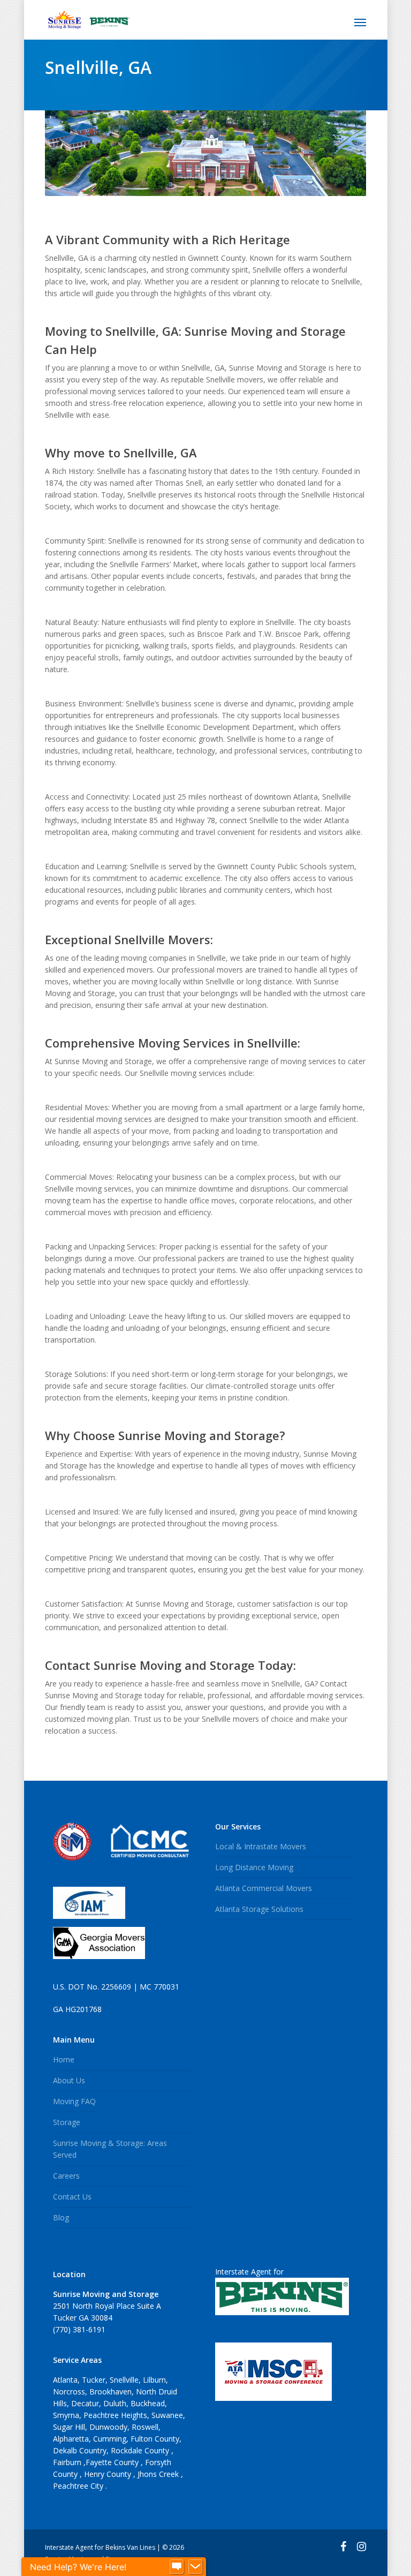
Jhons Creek (159, 2474)
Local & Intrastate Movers (261, 1846)
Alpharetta (71, 2439)
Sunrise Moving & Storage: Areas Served (110, 2149)
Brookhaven (111, 2392)
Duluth (115, 2403)
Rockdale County (141, 2450)
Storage (67, 2122)
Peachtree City (79, 2486)
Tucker (94, 2380)
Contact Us (72, 2197)
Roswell (145, 2427)
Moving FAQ (74, 2101)
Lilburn (154, 2380)
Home (64, 2059)
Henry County (109, 2474)
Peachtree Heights (115, 2415)
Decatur (85, 2403)
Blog (61, 2217)
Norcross (69, 2392)
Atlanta (65, 2380)
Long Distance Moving (254, 1867)
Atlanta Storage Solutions (259, 1909)
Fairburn (68, 2462)
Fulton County (155, 2439)
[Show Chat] (177, 2567)
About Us (69, 2080)
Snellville (124, 2380)
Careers (66, 2176)
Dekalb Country (80, 2450)
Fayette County (113, 2462)
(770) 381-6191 (79, 2329)
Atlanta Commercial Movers (264, 1888)
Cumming (110, 2439)
